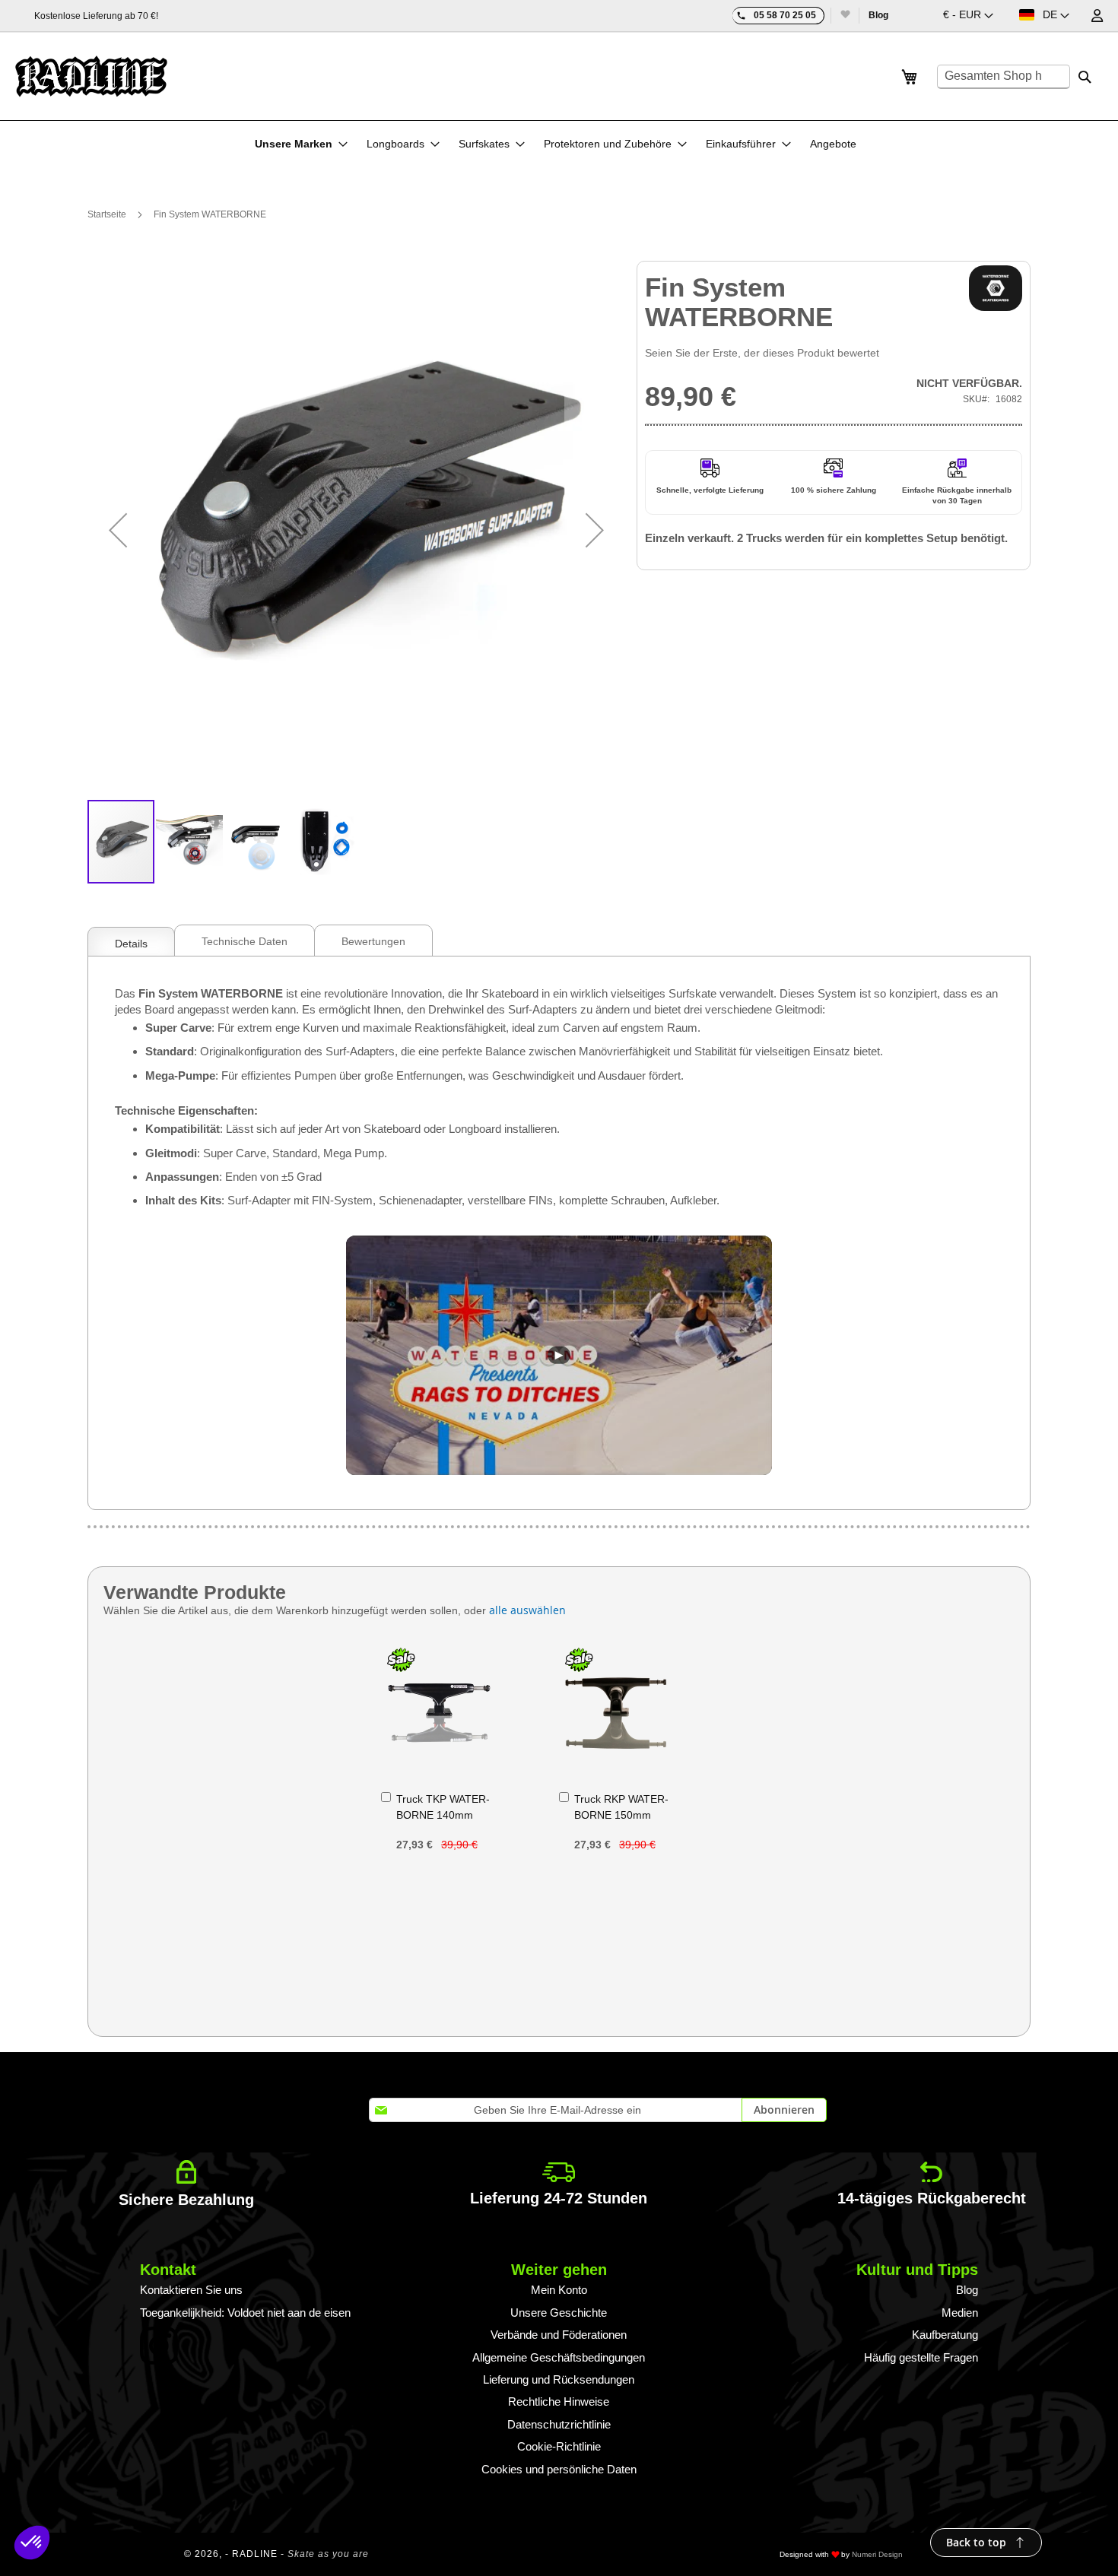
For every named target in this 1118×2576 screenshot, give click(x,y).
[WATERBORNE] (996, 288)
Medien (960, 2313)
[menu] (559, 144)
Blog (878, 15)
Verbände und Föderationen (559, 2335)
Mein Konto (559, 2290)
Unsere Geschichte (559, 2313)
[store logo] (91, 76)
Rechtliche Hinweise (559, 2402)
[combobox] (1004, 77)
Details (131, 944)
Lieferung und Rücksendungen (559, 2379)
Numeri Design (877, 2554)
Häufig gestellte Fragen (921, 2357)
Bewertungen (373, 941)
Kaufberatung (945, 2335)
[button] (968, 16)
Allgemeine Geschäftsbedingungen (559, 2357)
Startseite (107, 214)
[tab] (131, 940)
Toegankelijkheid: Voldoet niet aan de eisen (245, 2313)
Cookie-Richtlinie (559, 2446)
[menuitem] (301, 144)
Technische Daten (245, 941)
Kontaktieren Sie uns (191, 2290)
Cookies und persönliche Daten (559, 2469)
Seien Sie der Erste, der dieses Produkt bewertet (762, 353)
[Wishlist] (845, 16)
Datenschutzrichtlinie (559, 2424)
